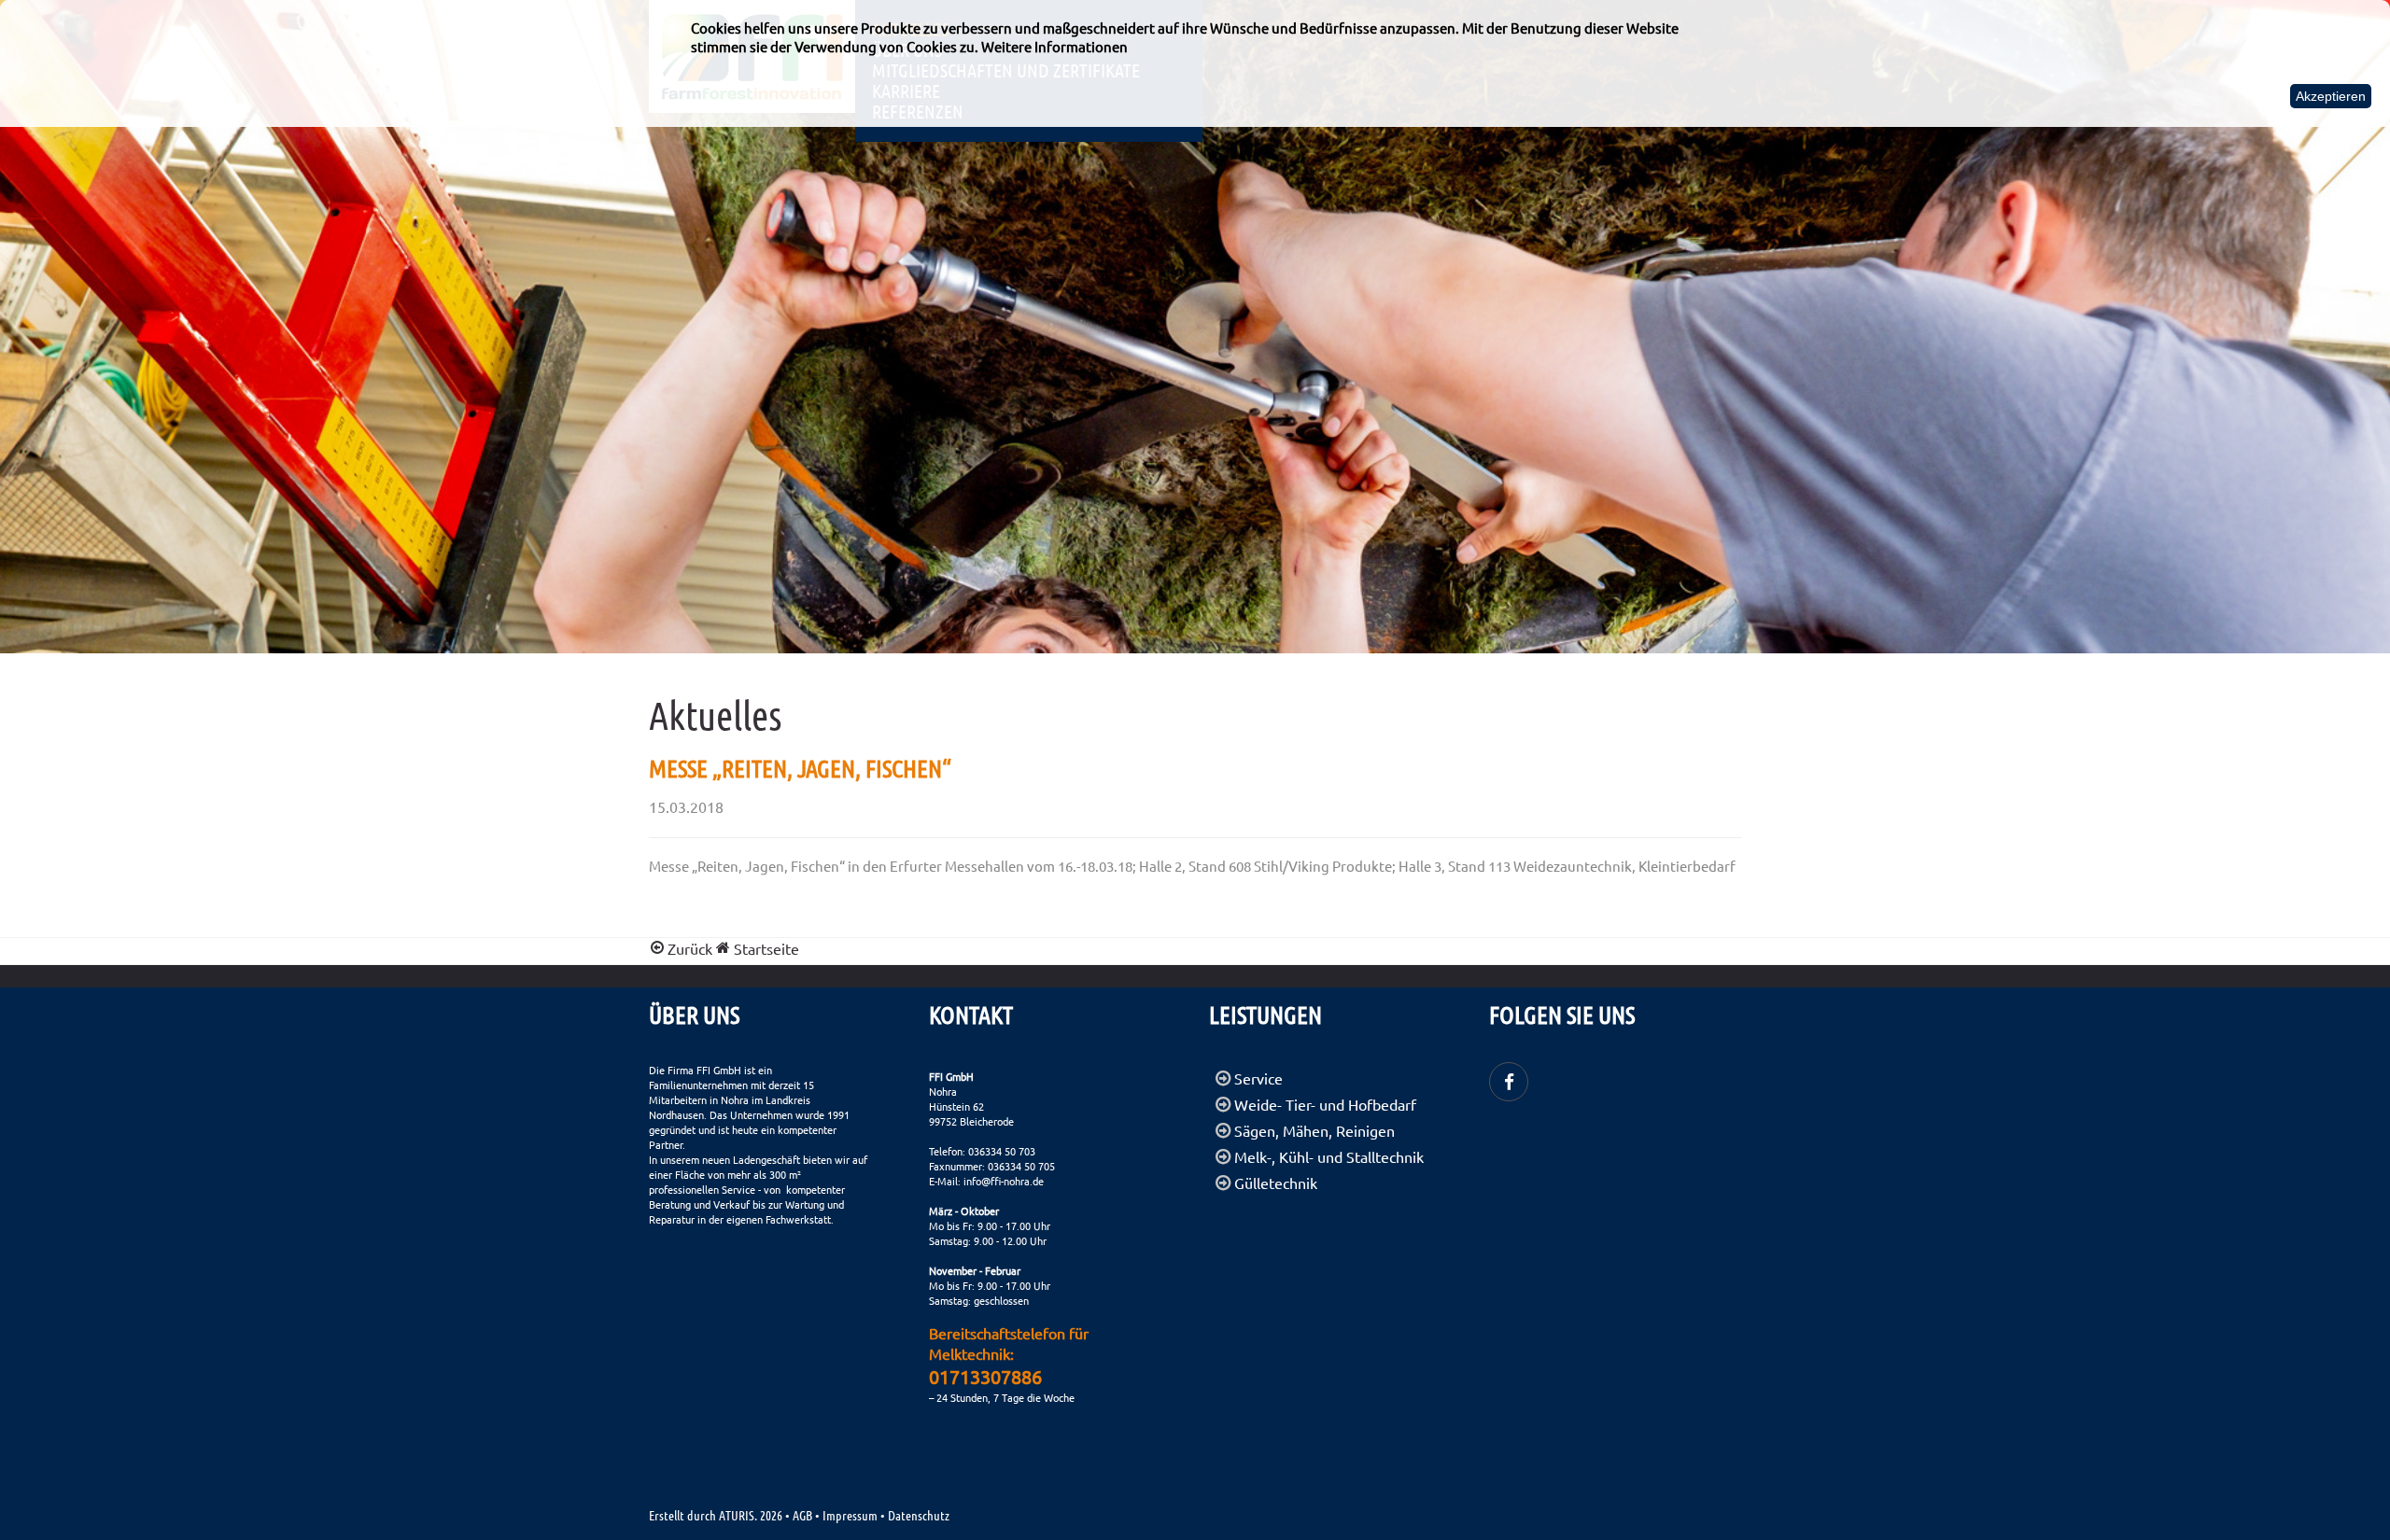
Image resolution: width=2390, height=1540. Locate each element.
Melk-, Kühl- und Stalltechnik (1329, 1156)
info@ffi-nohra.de (1004, 1181)
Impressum (850, 1515)
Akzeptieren (2331, 96)
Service (1258, 1078)
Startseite (765, 948)
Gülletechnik (1276, 1183)
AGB (802, 1515)
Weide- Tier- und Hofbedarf (1325, 1104)
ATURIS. (738, 1515)
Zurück (690, 948)
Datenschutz (919, 1515)
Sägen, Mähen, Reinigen (1314, 1130)
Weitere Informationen (1054, 46)
